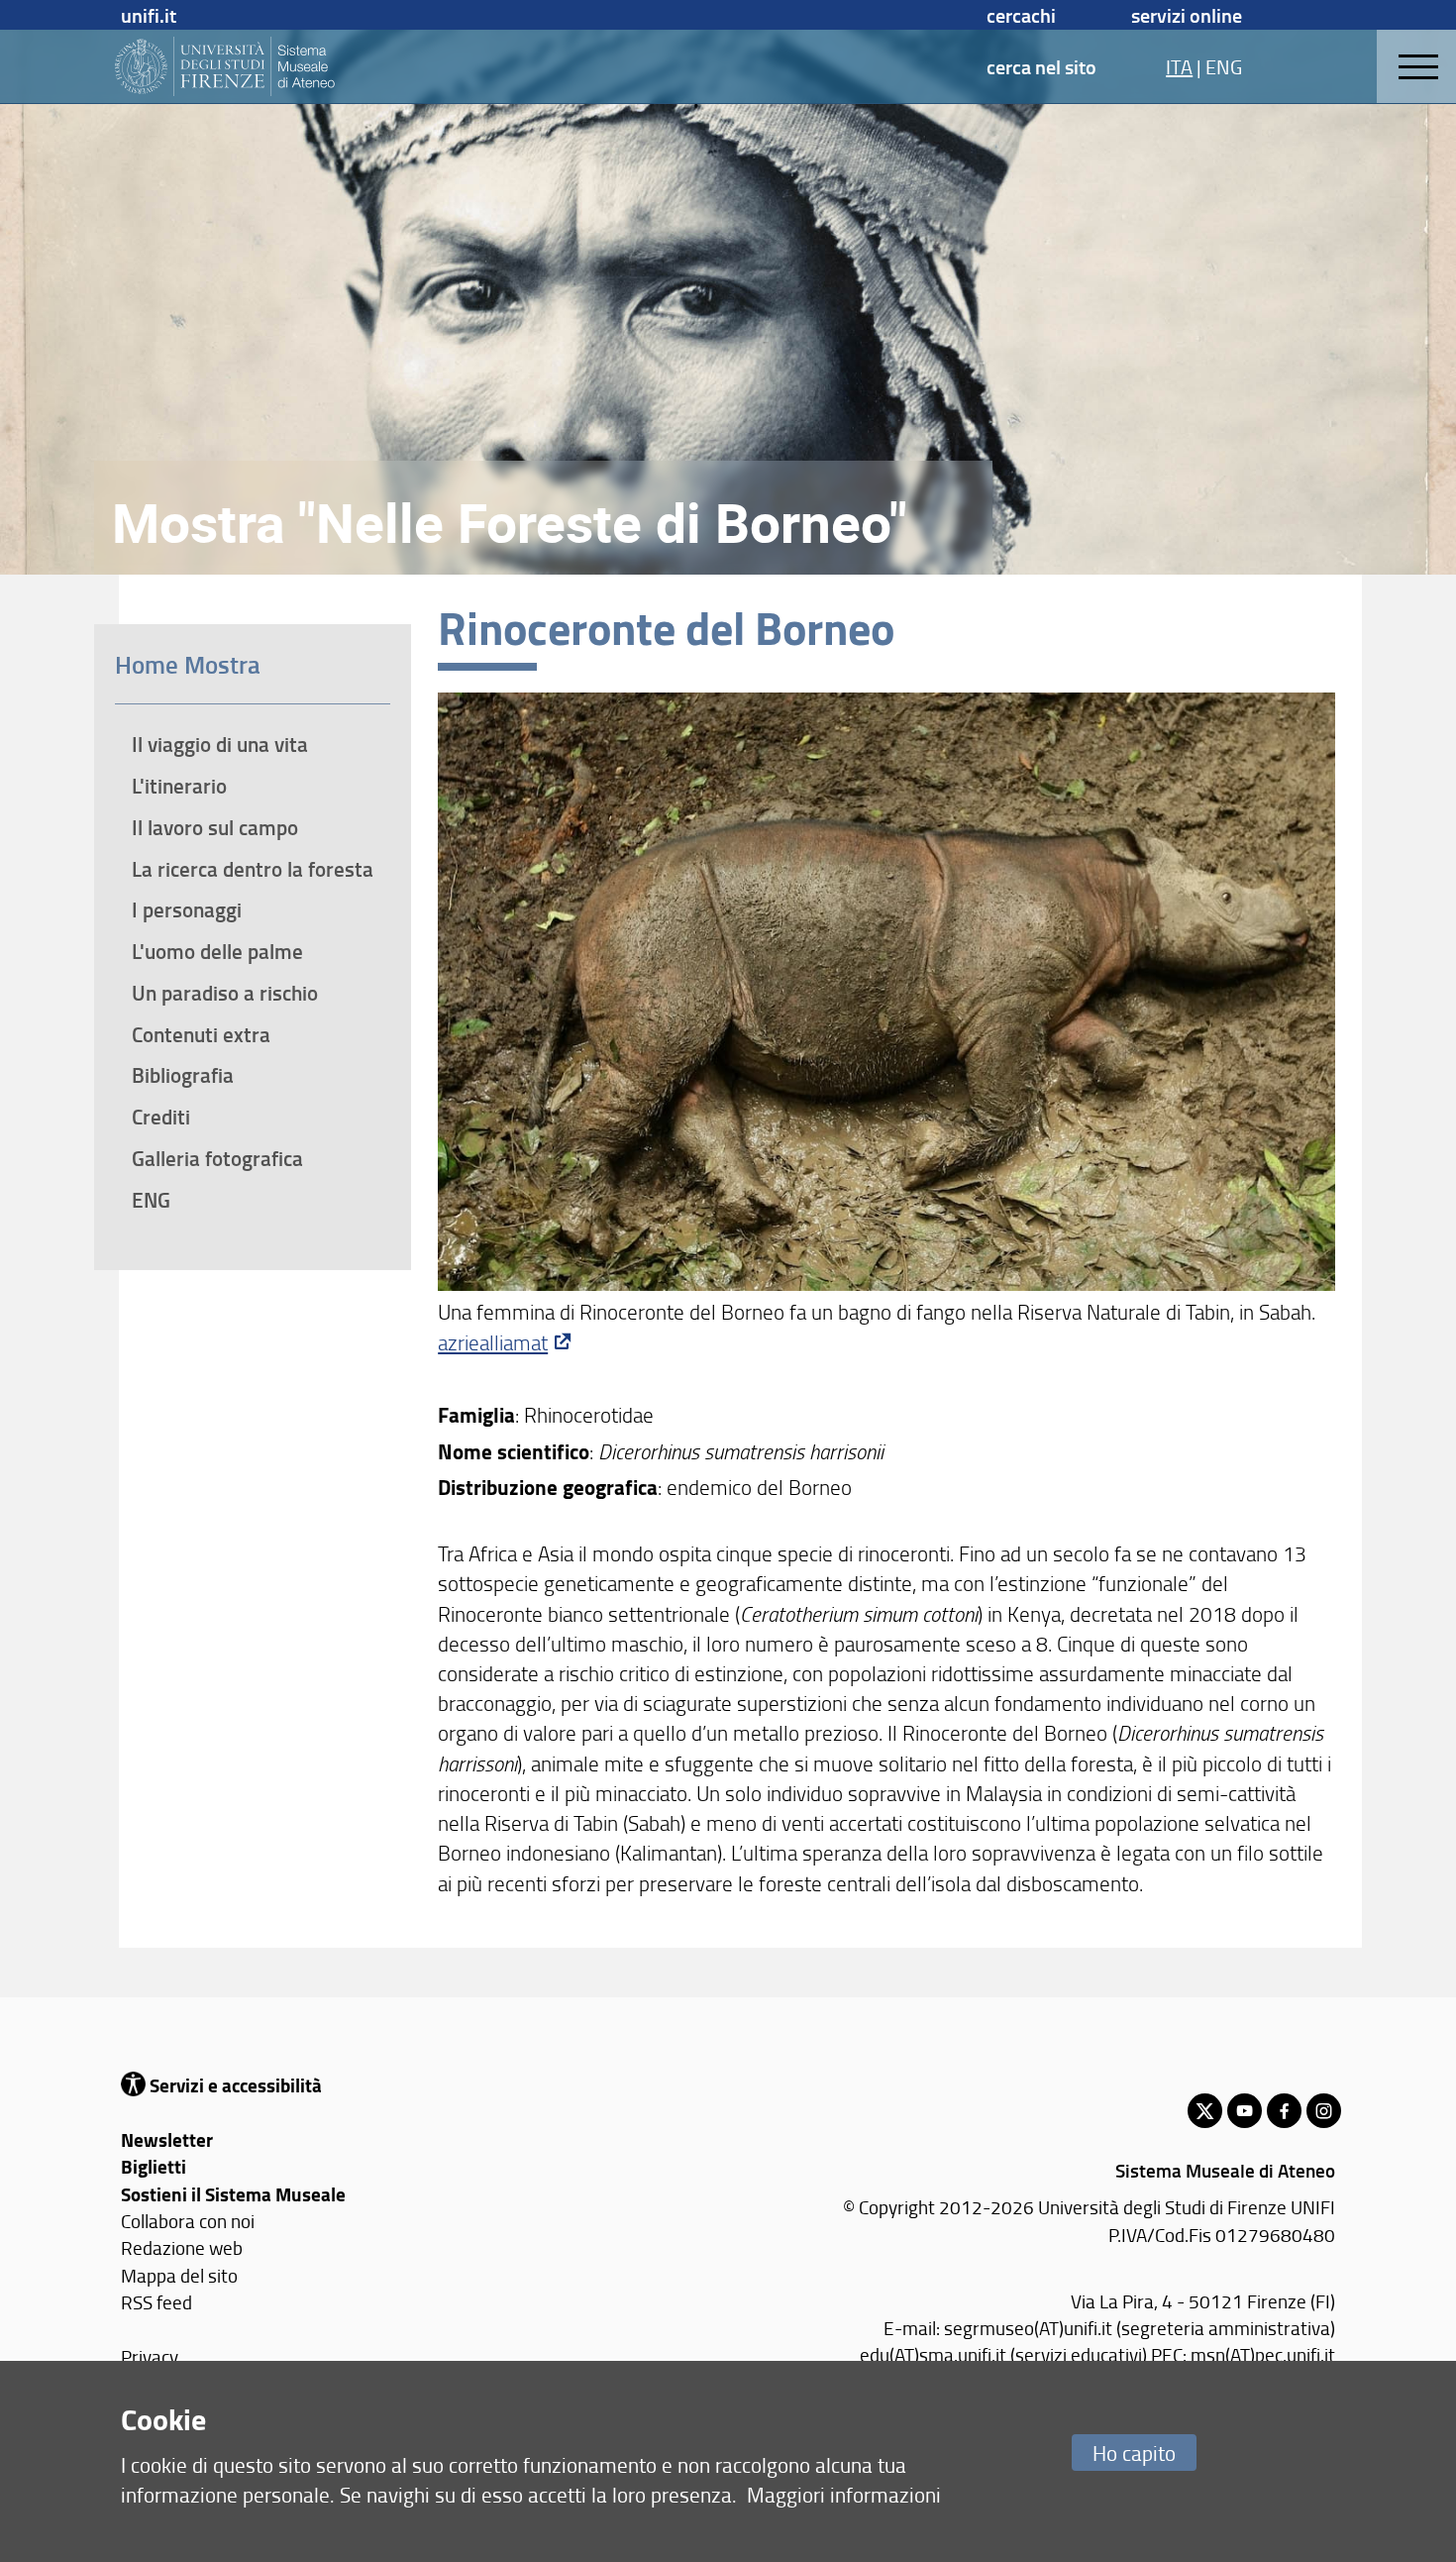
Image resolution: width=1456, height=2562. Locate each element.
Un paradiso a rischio (225, 993)
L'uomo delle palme (217, 951)
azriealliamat (493, 1342)
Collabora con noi (188, 2221)
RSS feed (156, 2302)
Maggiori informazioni (844, 2494)
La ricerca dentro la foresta (253, 869)
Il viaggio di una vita (220, 744)
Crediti (161, 1117)
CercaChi (1021, 15)
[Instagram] (1324, 2111)
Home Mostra (188, 664)
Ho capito (1134, 2453)
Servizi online (1187, 15)
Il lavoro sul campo (215, 827)
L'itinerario (179, 786)
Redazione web (182, 2247)
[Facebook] (1284, 2111)
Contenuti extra (201, 1034)
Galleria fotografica (217, 1158)
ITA (1179, 66)
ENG (1224, 66)
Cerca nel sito (1041, 66)
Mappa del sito (179, 2275)
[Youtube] (1245, 2111)
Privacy (150, 2356)
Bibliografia (183, 1075)
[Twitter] (1205, 2111)
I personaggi (187, 909)
